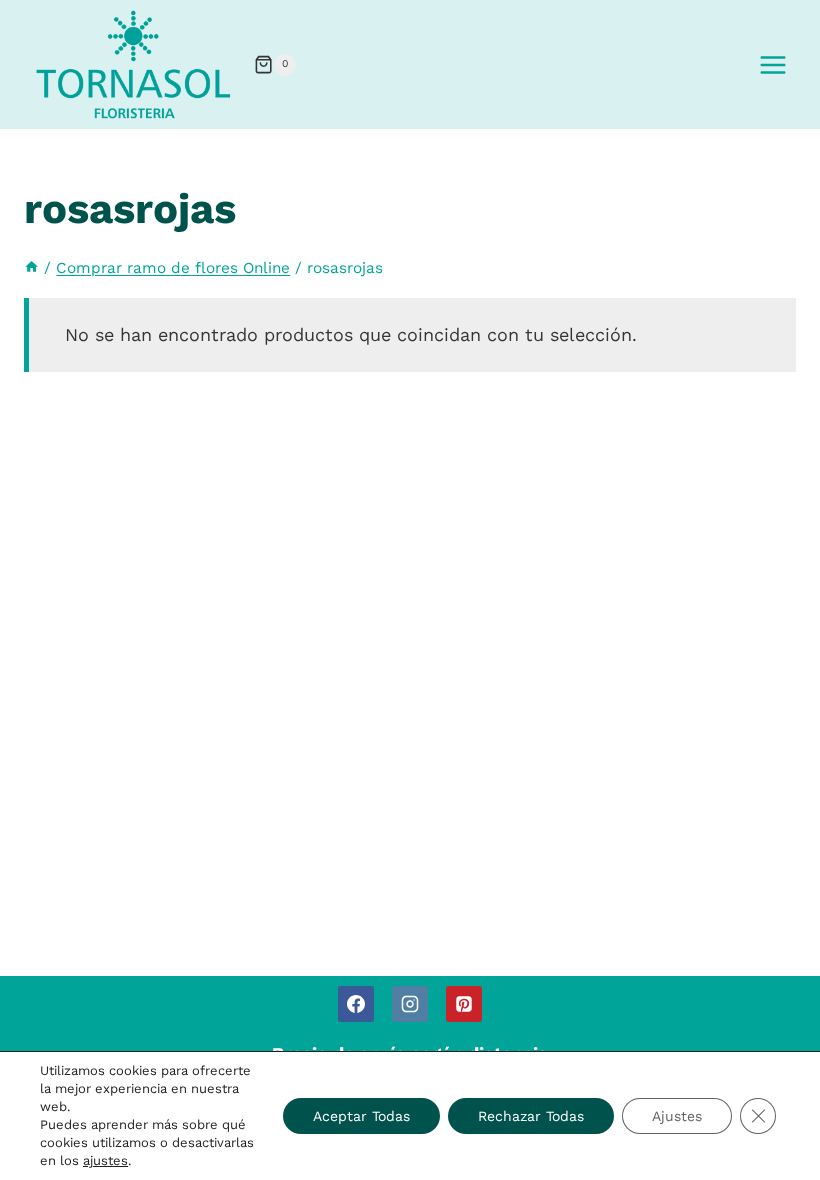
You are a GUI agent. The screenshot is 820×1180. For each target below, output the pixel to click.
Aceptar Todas (361, 1116)
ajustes (105, 1160)
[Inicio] (31, 268)
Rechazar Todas (531, 1116)
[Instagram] (410, 1004)
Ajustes (677, 1116)
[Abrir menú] (772, 64)
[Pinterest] (464, 1004)
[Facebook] (356, 1004)
